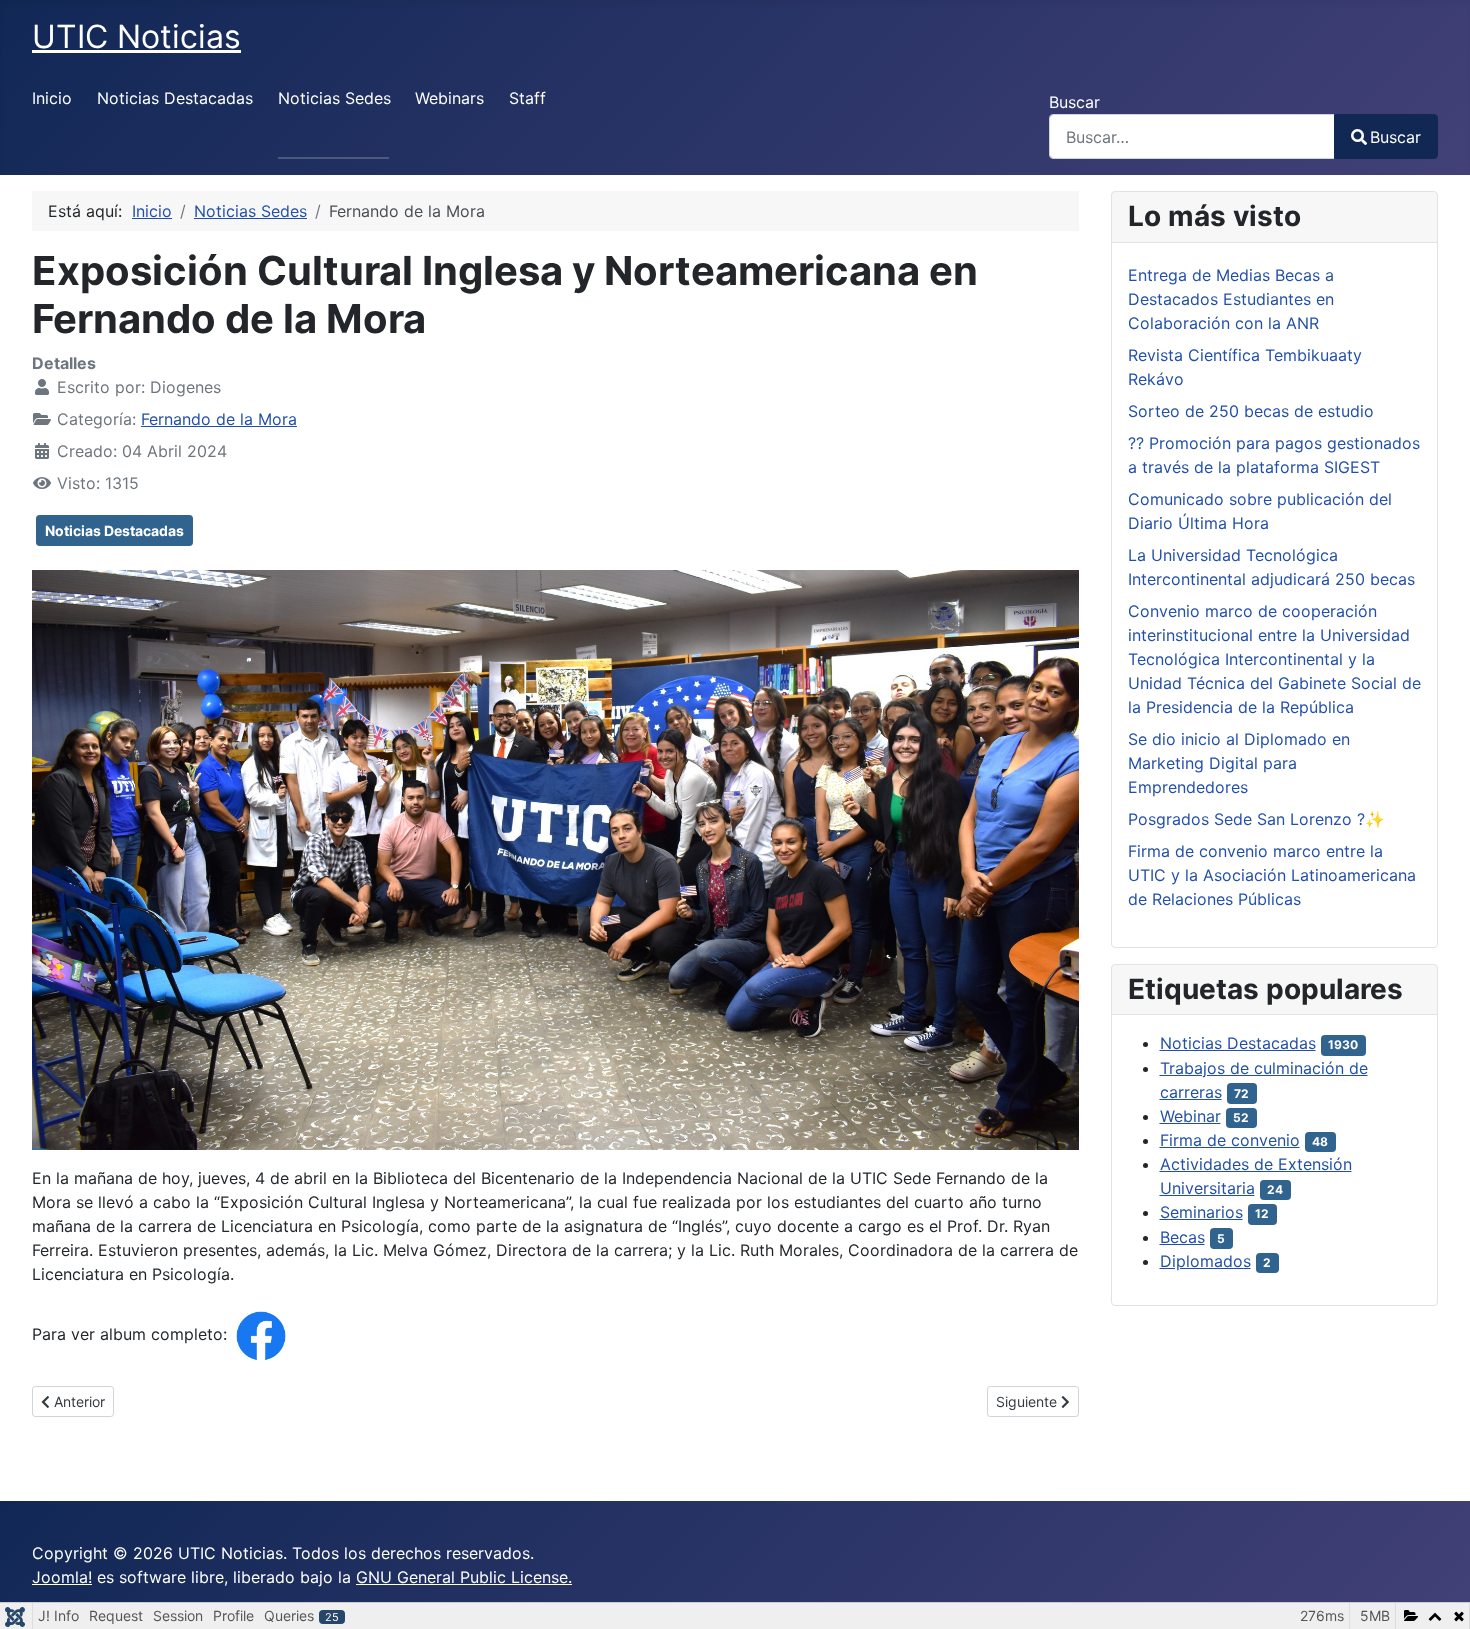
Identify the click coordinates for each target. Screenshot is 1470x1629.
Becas (1182, 1237)
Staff (527, 98)
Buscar (1074, 102)
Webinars (449, 98)
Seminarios (1201, 1212)
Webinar (1190, 1116)
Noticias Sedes (334, 98)
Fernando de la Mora (219, 419)
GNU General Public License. (464, 1577)
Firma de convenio (1230, 1140)
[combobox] (1192, 136)
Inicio (52, 98)
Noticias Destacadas (175, 98)
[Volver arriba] (1435, 1592)
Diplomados (1205, 1261)
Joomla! (62, 1577)
